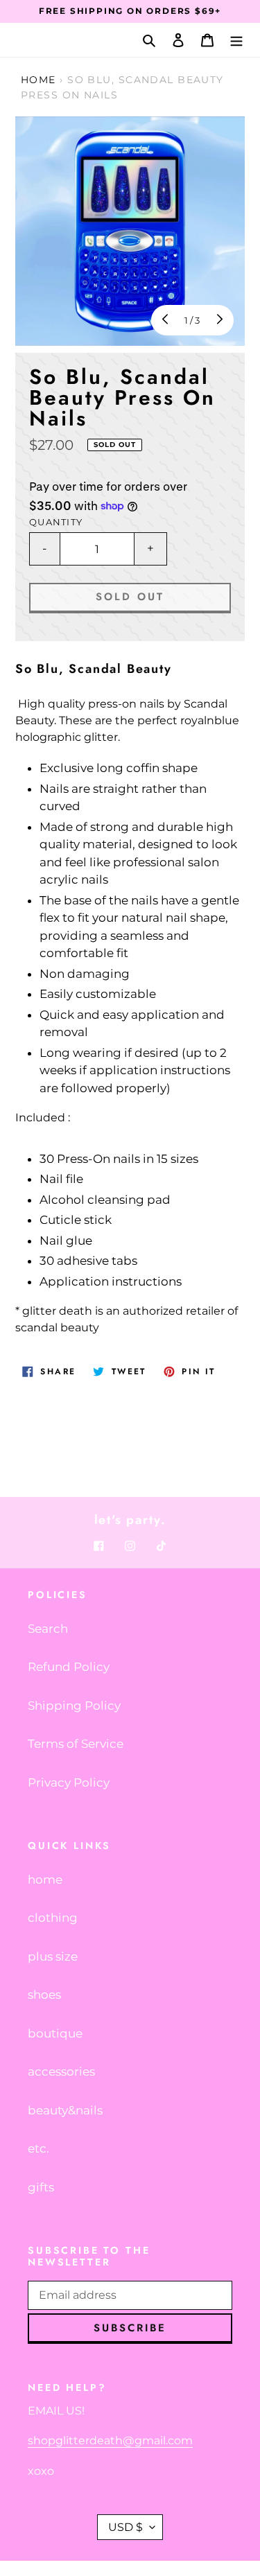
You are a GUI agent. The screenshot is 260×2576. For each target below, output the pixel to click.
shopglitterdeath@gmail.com (110, 2441)
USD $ (125, 2527)
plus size (53, 1956)
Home (38, 80)
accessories (61, 2071)
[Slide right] (218, 320)
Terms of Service (76, 1744)
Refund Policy (69, 1667)
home (45, 1880)
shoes (44, 1995)
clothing (53, 1918)
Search (48, 1629)
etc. (38, 2148)
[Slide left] (166, 320)
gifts (41, 2187)
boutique (55, 2033)
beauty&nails (65, 2110)
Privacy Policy (69, 1782)
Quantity (56, 522)
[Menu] (236, 40)
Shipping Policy (74, 1706)
